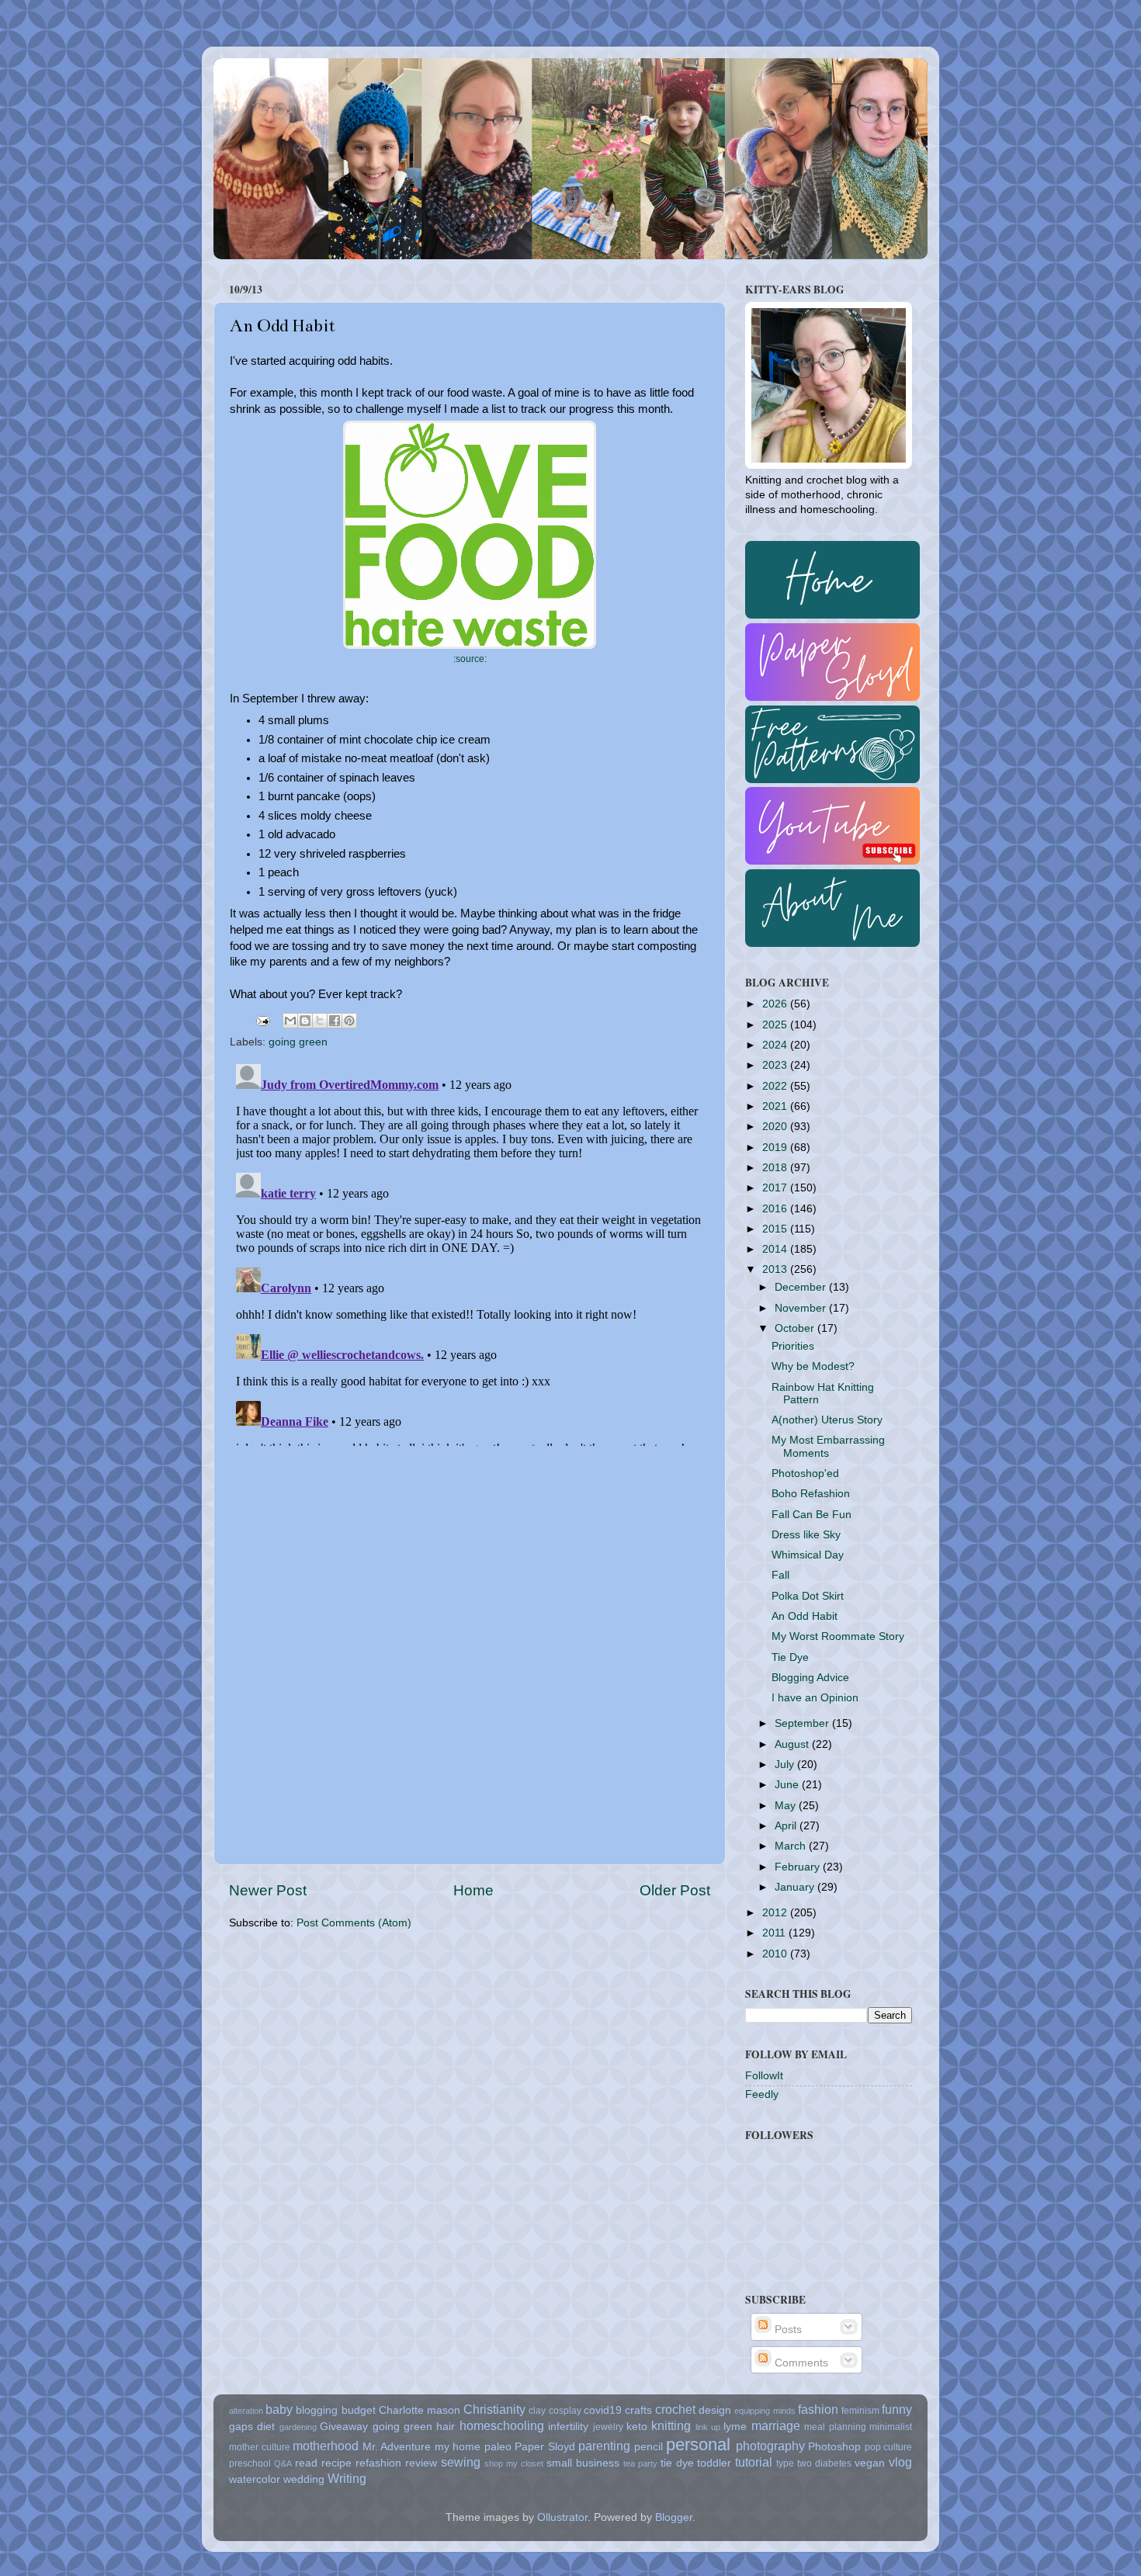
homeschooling (502, 2425)
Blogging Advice (810, 1678)
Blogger (674, 2517)
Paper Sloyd (545, 2447)
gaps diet (252, 2427)
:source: (470, 659)
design (715, 2410)
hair (446, 2427)
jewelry (608, 2427)
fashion (818, 2409)
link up (708, 2427)
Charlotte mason (420, 2410)
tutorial (754, 2462)
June (788, 1785)
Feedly (762, 2094)
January (796, 1887)
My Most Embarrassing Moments (828, 1446)
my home (458, 2447)
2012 (776, 1913)
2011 (775, 1933)
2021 (776, 1106)
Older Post (675, 1890)
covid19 (603, 2410)
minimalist (891, 2427)
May (787, 1806)
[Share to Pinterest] (349, 1021)
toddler (714, 2463)
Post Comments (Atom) (354, 1923)
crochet (675, 2409)
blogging (317, 2410)
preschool (250, 2463)
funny (897, 2409)
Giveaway (344, 2427)
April (787, 1826)
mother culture (260, 2447)
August (793, 1744)
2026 (776, 1004)
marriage (776, 2425)
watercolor (255, 2479)
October (796, 1328)
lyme (735, 2427)
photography (770, 2446)
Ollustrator (562, 2517)
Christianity (494, 2409)
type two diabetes (814, 2463)
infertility (568, 2427)
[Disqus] (470, 1252)
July (786, 1765)
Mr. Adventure (397, 2447)
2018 (776, 1168)
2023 (776, 1065)
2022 (776, 1086)
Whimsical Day (808, 1555)
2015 (776, 1229)
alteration (246, 2411)
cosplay (565, 2411)
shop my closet (514, 2463)
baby (279, 2409)
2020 (776, 1127)
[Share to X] (320, 1021)
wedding (304, 2479)
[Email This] (290, 1021)
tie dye (677, 2463)
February (799, 1867)
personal (698, 2444)
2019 (776, 1148)
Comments (800, 2363)
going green (298, 1042)
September (803, 1723)
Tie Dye (790, 1657)
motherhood (326, 2446)
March (792, 1846)
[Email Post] (262, 1020)
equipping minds (765, 2411)
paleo (498, 2447)
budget (359, 2410)
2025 (776, 1025)
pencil (649, 2447)
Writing (347, 2478)
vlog (900, 2462)
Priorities (793, 1346)
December (802, 1287)
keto (637, 2427)
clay (537, 2411)
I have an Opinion (815, 1698)
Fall (780, 1575)
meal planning (835, 2427)
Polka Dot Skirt (808, 1596)
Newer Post (268, 1890)
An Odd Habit (805, 1616)
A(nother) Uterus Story (827, 1420)
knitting (671, 2425)
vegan (870, 2463)
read (306, 2463)
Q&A (283, 2463)
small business (583, 2463)
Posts (787, 2330)
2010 (776, 1954)
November (802, 1308)
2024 (776, 1045)
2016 (776, 1209)
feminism (860, 2411)
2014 (776, 1249)
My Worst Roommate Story (838, 1636)
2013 (776, 1269)
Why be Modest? (813, 1366)
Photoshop (834, 2447)
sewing (461, 2462)
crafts (638, 2410)
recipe (336, 2463)
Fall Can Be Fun (812, 1515)
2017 (776, 1188)
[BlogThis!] (305, 1021)
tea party (640, 2463)
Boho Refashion (811, 1494)
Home (473, 1890)
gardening (298, 2427)
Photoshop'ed (805, 1473)
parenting (604, 2446)
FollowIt (764, 2076)
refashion (378, 2463)
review (421, 2463)
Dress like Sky (806, 1535)
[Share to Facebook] (335, 1021)
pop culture (889, 2447)
